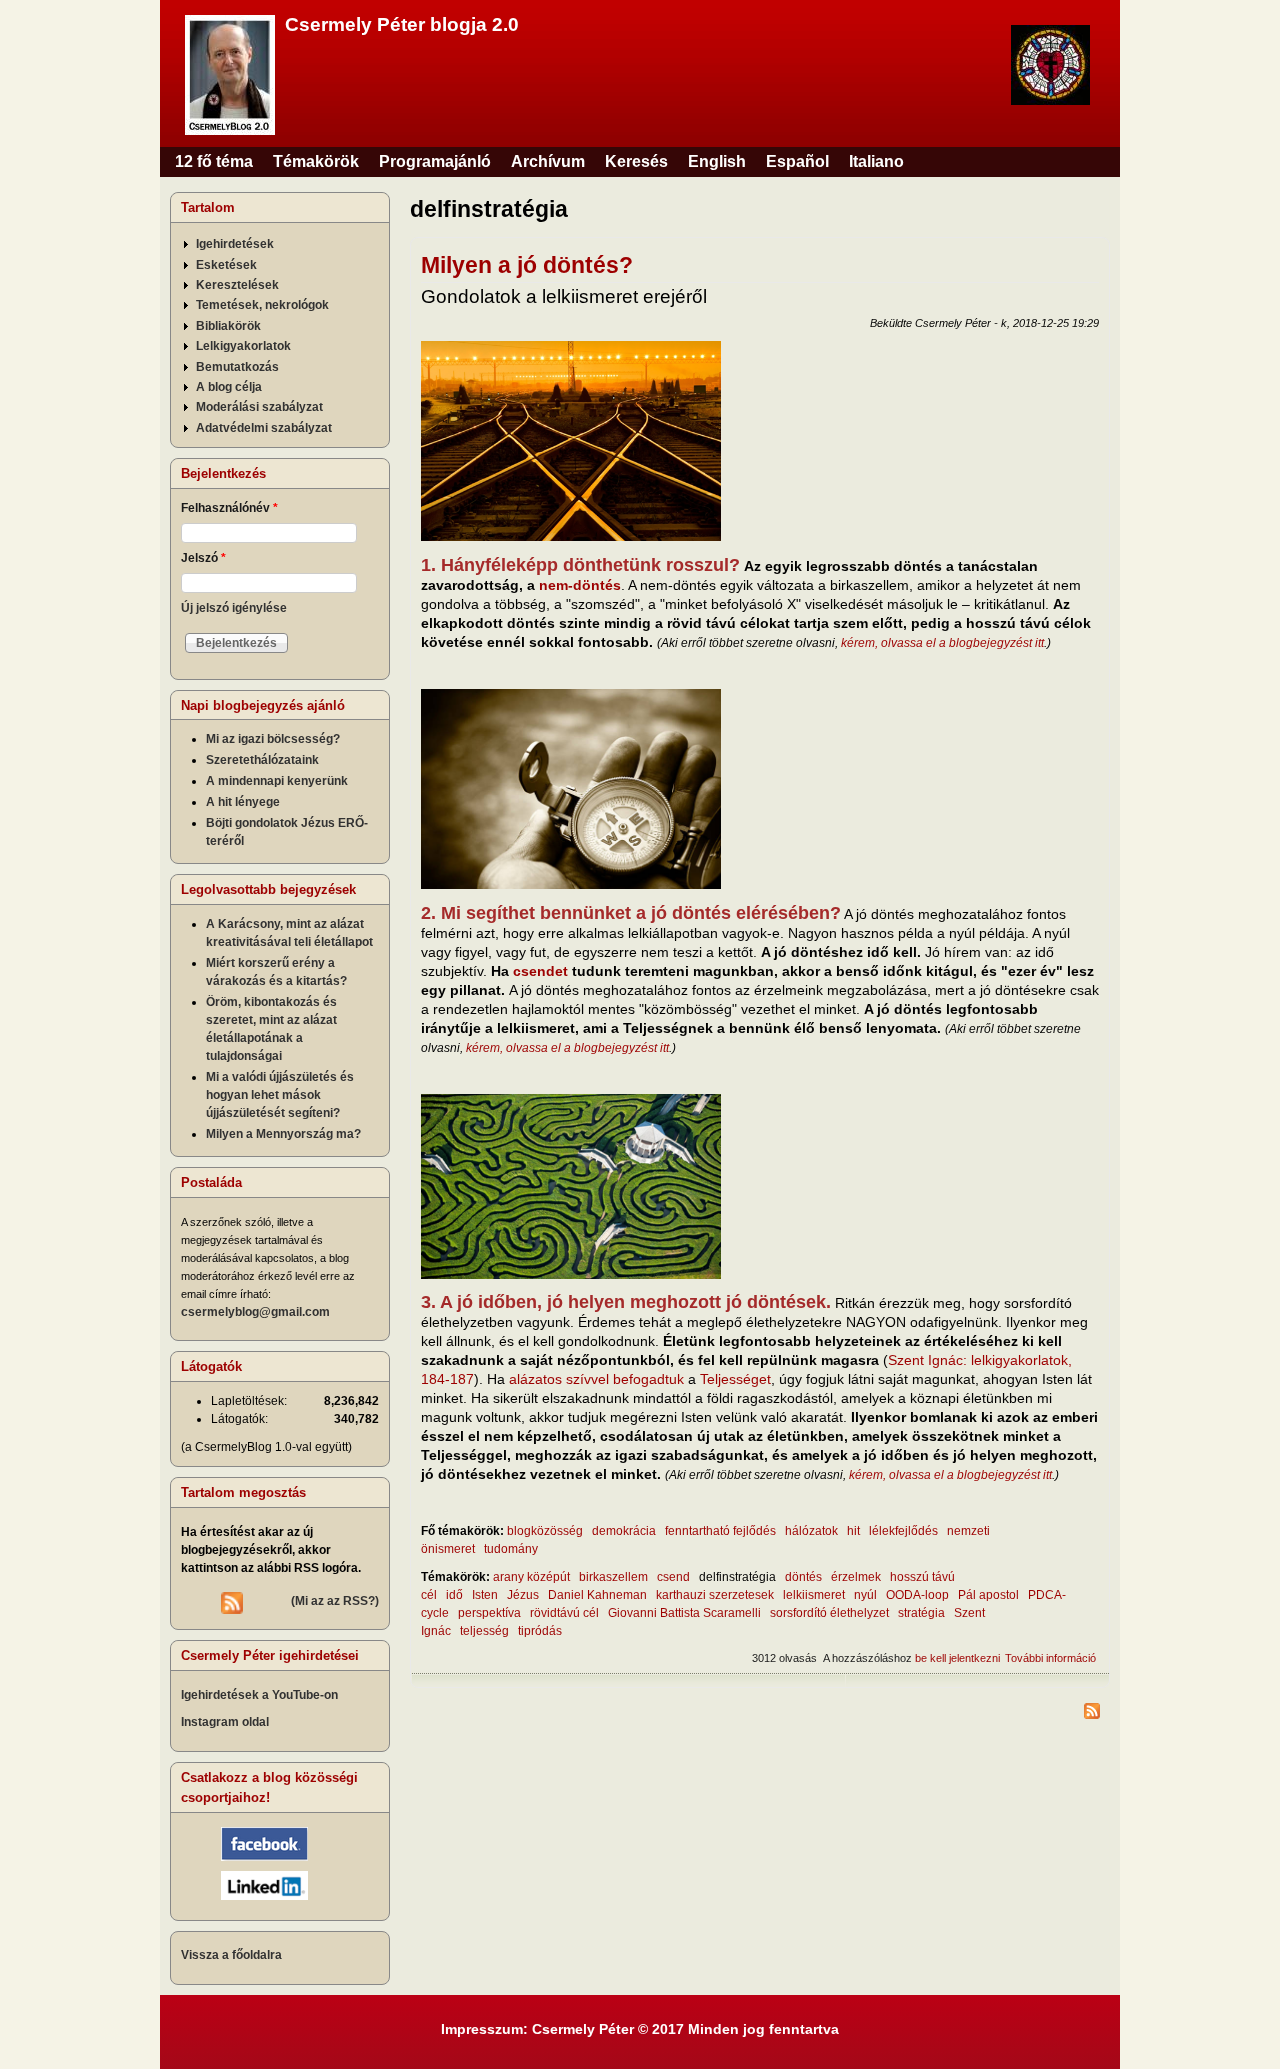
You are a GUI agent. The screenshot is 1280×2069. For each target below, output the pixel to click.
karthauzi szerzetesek (715, 1595)
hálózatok (811, 1531)
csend (673, 1577)
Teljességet (735, 1379)
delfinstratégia (737, 1577)
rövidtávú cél (564, 1613)
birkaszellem (613, 1577)
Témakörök (316, 161)
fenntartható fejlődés (720, 1531)
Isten (485, 1595)
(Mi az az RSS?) (335, 1601)
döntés (803, 1577)
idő (454, 1595)
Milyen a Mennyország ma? (283, 1134)
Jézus (523, 1595)
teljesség (484, 1631)
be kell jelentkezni (957, 1658)
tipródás (540, 1631)
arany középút (531, 1577)
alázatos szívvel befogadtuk (596, 1379)
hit (853, 1531)
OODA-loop (917, 1595)
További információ (1050, 1658)
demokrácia (624, 1531)
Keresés (636, 161)
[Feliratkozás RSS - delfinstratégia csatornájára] (760, 1713)
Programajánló (435, 161)
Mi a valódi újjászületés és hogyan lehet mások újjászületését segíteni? (280, 1095)
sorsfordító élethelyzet (829, 1613)
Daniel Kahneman (597, 1595)
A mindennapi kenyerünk (277, 781)
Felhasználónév (229, 508)
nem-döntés (580, 585)
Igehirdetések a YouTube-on (259, 1695)
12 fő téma (214, 161)
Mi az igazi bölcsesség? (273, 739)
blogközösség (545, 1531)
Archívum (548, 161)
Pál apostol (988, 1595)
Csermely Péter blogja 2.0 (402, 24)
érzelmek (856, 1577)
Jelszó (203, 558)
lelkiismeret (814, 1595)
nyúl (865, 1595)
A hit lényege (243, 802)
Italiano (876, 161)
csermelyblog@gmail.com (255, 1312)
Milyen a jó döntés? (527, 265)
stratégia (921, 1613)
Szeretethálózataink (262, 760)
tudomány (511, 1549)
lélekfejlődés (903, 1531)
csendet (540, 971)
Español (797, 161)
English (717, 161)
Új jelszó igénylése (234, 608)
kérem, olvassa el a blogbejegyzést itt (942, 643)
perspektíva (489, 1613)
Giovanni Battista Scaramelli (684, 1613)
